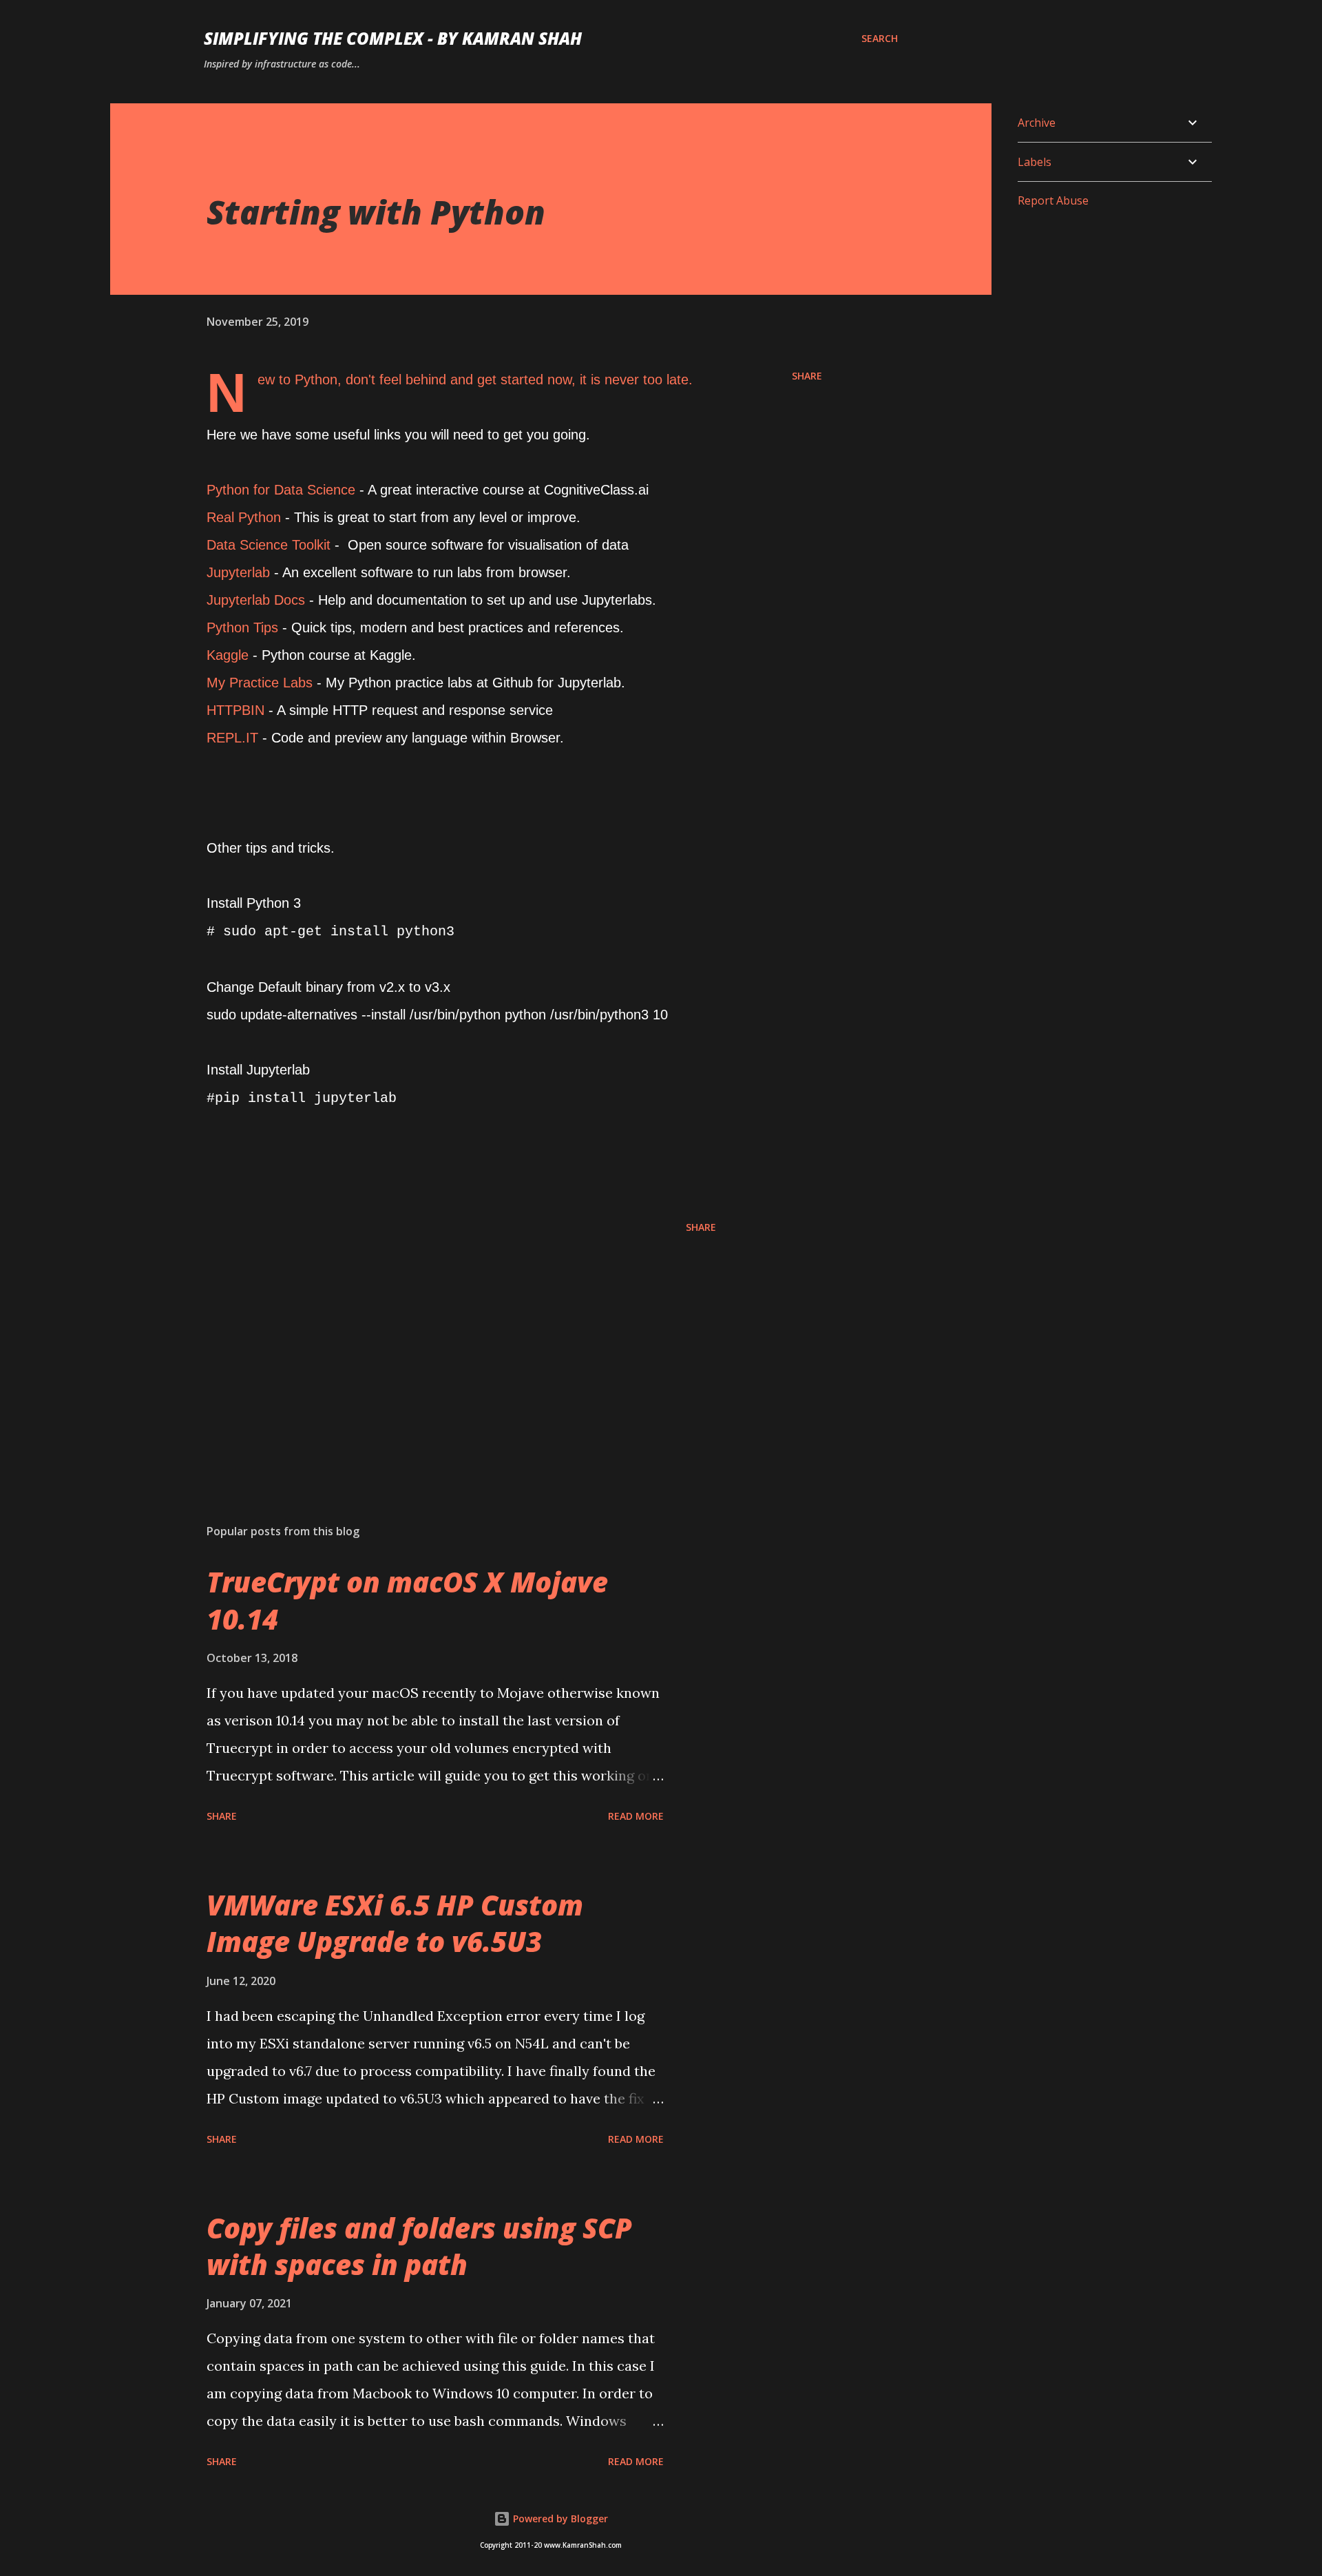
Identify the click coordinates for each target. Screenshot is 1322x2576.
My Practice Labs (260, 683)
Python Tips (242, 627)
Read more (636, 1816)
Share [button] (807, 376)
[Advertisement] (439, 1352)
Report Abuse (1053, 200)
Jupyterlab (240, 572)
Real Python (244, 517)
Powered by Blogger (559, 2518)
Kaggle (228, 655)
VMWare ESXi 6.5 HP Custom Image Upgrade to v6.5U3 (395, 1923)
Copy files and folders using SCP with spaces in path (419, 2246)
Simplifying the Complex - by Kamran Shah (393, 38)
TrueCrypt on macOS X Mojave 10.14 (407, 1600)
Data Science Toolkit (269, 545)
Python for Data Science (281, 490)
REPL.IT (232, 738)
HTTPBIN (235, 710)
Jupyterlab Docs (256, 600)
